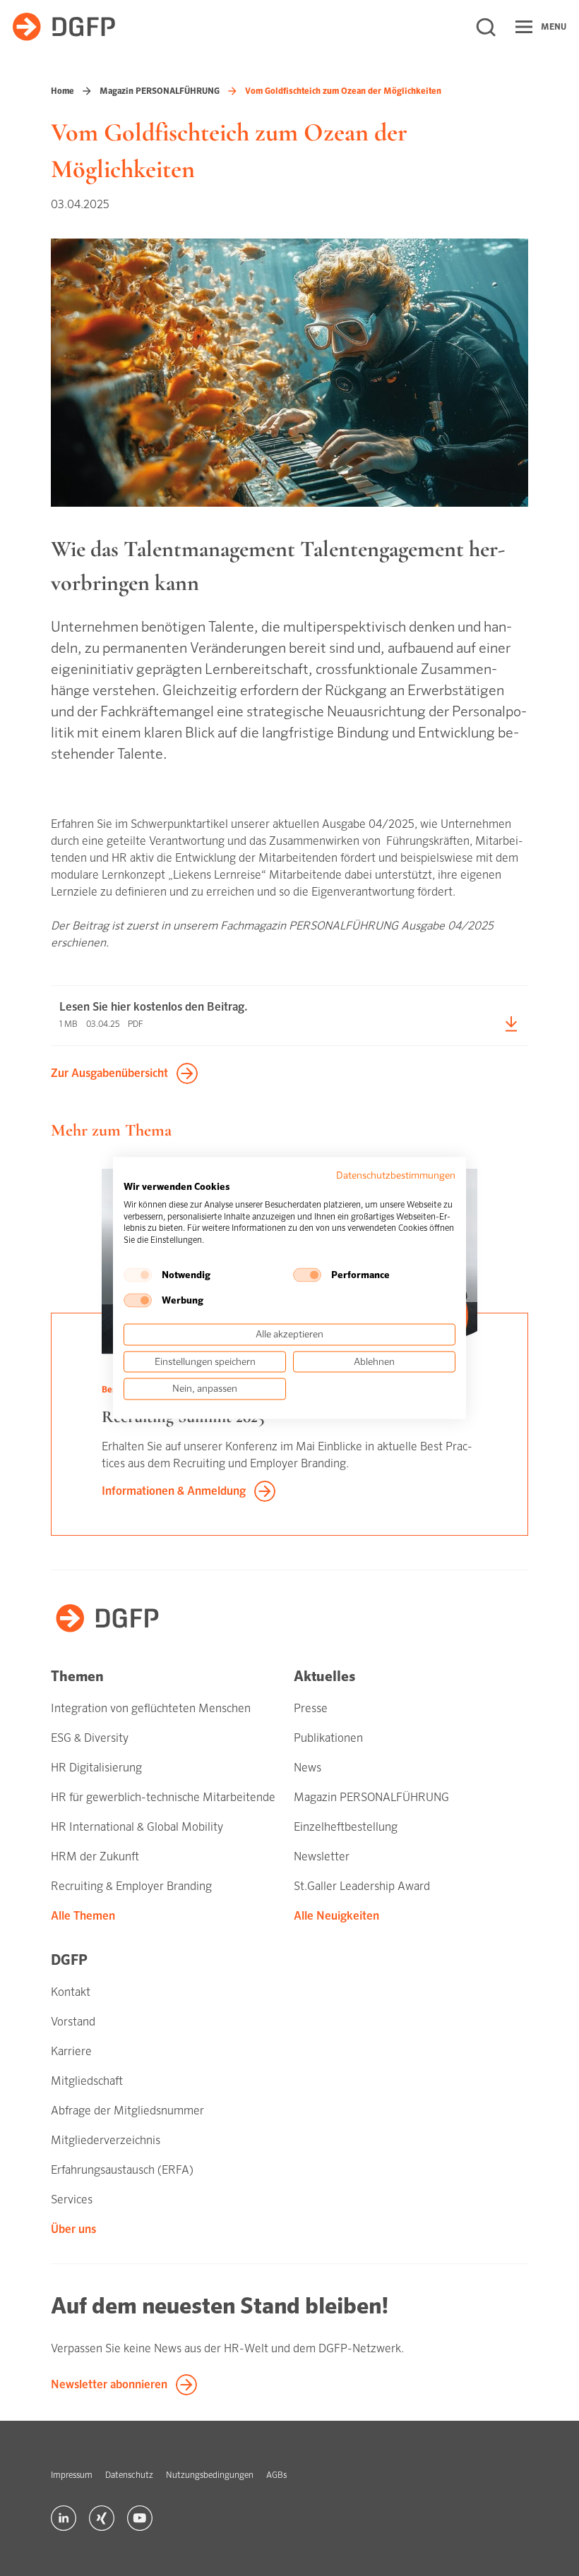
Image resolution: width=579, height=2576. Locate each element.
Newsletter (322, 1856)
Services (72, 2199)
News (308, 1768)
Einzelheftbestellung (346, 1827)
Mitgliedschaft (87, 2081)
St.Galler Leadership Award (362, 1886)
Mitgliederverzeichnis (106, 2140)
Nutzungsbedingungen (210, 2475)
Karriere (71, 2051)
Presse (311, 1708)
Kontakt (71, 1992)
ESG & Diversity (90, 1738)
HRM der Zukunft (95, 1856)
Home (62, 91)
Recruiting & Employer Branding (131, 1886)
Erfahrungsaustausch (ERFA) (122, 2170)
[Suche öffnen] (486, 27)
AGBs (276, 2475)
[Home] (64, 27)
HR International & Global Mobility (137, 1827)
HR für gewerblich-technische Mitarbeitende (163, 1797)
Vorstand (73, 2022)
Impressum (72, 2475)
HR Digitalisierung (96, 1768)
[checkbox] (138, 1275)
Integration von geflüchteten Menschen (151, 1708)
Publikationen (328, 1738)
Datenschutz (129, 2475)
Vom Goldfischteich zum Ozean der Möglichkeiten (343, 91)
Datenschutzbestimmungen (396, 1175)
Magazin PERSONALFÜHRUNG (160, 91)
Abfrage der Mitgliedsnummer (127, 2111)
